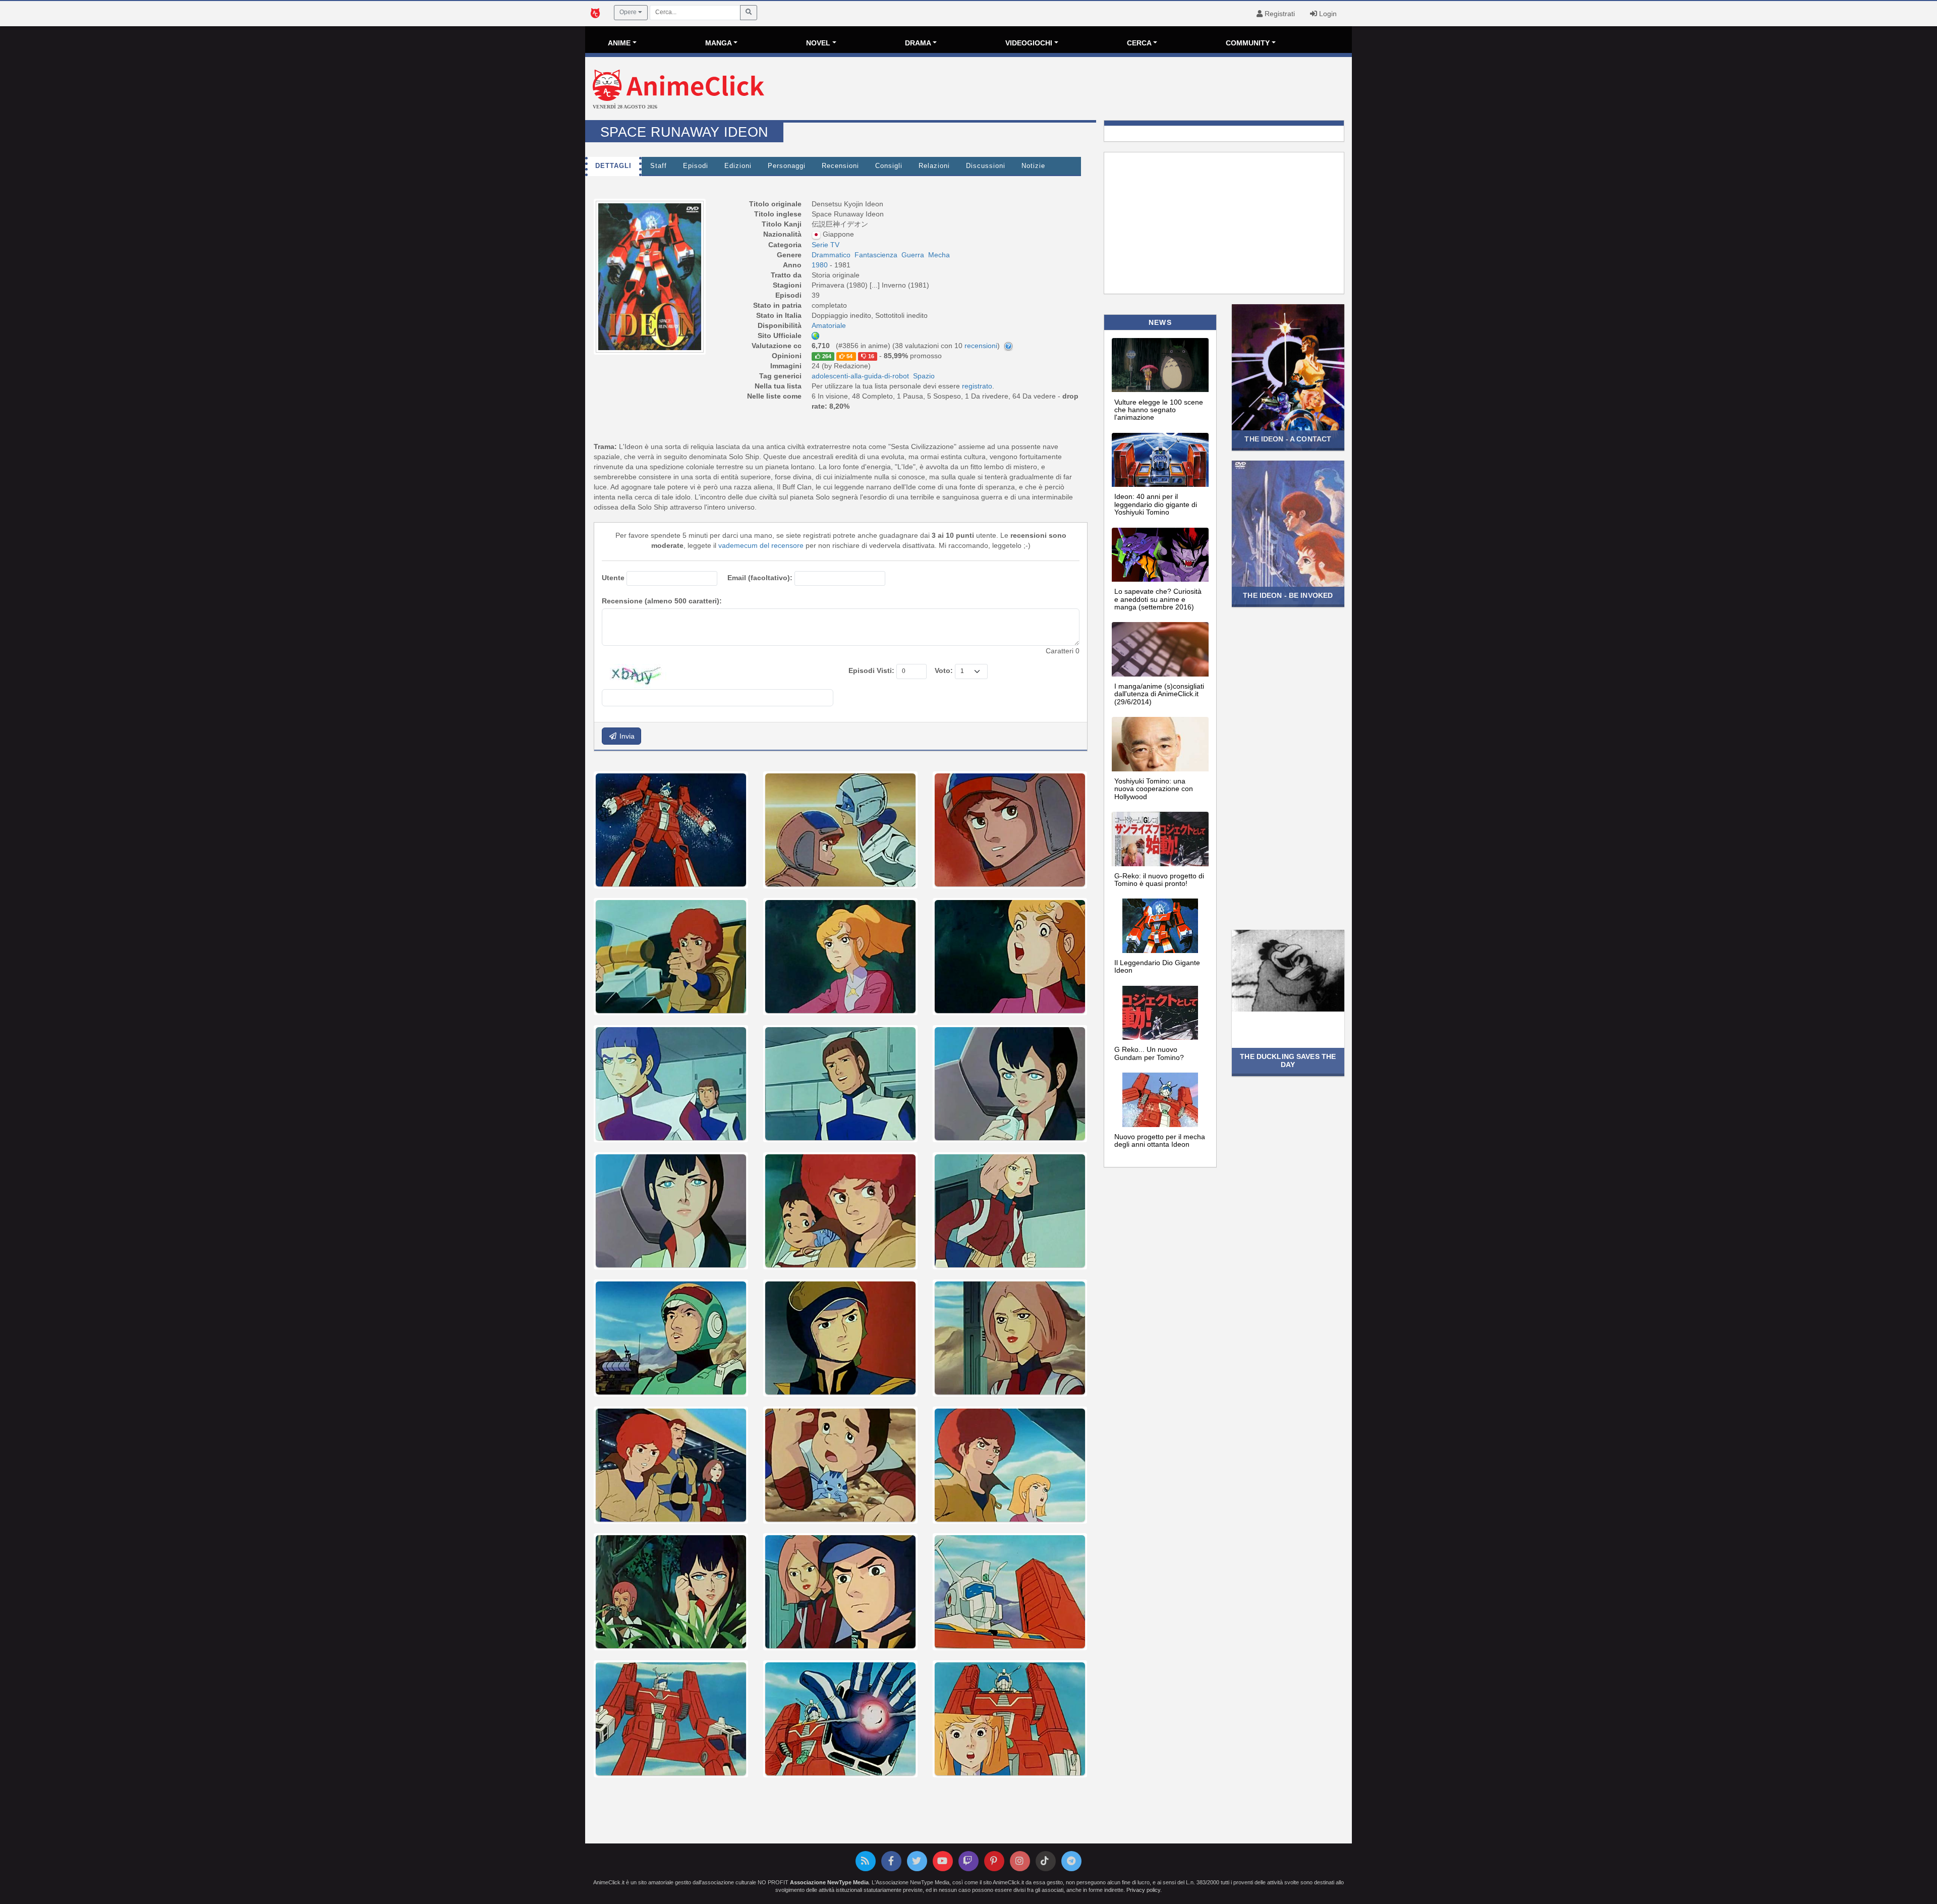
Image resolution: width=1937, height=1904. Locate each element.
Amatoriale (829, 325)
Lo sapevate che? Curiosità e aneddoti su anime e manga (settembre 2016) (1158, 599)
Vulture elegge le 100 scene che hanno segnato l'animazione (1159, 410)
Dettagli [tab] (613, 166)
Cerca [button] (1139, 43)
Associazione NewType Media (829, 1882)
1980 (821, 265)
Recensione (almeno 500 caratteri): (662, 601)
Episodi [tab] (696, 166)
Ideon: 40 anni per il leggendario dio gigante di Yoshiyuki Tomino (1156, 504)
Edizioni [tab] (738, 166)
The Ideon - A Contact (1288, 439)
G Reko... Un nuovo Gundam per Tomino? (1149, 1053)
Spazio (924, 376)
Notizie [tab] (1033, 166)
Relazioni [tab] (934, 166)
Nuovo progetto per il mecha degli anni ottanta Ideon (1160, 1140)
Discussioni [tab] (986, 166)
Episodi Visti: (871, 670)
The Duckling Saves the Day (1288, 1060)
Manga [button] (719, 43)
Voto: (944, 670)
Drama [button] (918, 43)
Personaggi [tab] (787, 166)
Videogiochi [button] (1029, 43)
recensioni (981, 346)
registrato (977, 386)
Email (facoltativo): (760, 578)
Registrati (1279, 14)
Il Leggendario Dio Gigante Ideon (1157, 966)
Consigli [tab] (889, 166)
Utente (613, 578)
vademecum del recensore (761, 545)
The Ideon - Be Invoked (1288, 595)
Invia (626, 736)
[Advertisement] (1096, 90)
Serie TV (825, 245)
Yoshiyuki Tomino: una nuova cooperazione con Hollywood (1154, 789)
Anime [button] (619, 43)
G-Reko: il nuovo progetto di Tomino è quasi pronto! (1159, 880)
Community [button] (1248, 43)
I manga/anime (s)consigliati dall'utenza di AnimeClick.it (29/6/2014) (1159, 694)
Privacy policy (1143, 1890)
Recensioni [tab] (840, 166)
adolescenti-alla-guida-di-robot (860, 376)
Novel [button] (818, 43)
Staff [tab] (659, 166)
